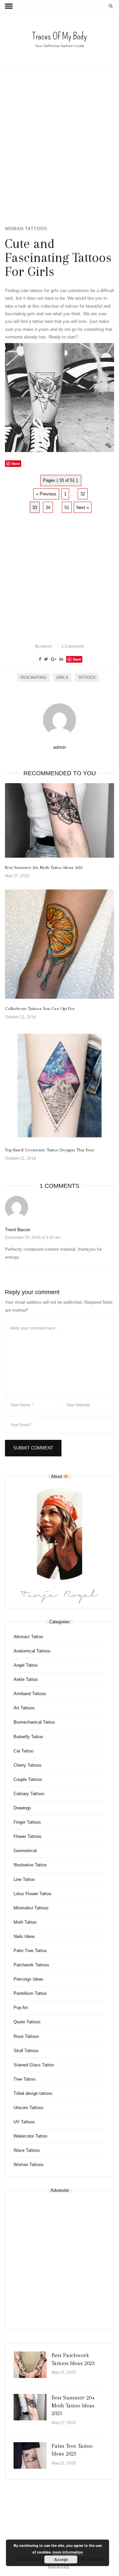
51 (67, 507)
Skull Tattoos (26, 2051)
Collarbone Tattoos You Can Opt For (40, 1009)
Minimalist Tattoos (31, 1908)
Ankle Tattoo (26, 1679)
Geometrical (25, 1851)
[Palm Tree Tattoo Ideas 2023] (30, 2455)
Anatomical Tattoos (32, 1651)
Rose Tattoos (26, 2036)
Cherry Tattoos (28, 1765)
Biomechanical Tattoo (34, 1722)
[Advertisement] (59, 145)
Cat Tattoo (23, 1751)
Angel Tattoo (26, 1665)
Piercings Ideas (28, 1979)
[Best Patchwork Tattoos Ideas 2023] (30, 2365)
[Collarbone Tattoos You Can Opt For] (59, 944)
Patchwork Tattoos (31, 1965)
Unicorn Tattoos (29, 2108)
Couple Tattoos (28, 1779)
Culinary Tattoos (29, 1794)
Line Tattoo (24, 1879)
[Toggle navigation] (9, 6)
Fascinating (33, 678)
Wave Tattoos (27, 2150)
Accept (61, 2559)
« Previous (46, 494)
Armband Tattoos (30, 1694)
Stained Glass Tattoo (34, 2065)
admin (43, 646)
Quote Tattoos (27, 2022)
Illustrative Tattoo (30, 1865)
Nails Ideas (24, 1936)
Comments (73, 646)
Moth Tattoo (25, 1922)
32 (83, 494)
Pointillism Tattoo (30, 1993)
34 (48, 507)
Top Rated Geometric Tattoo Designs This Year (50, 1150)
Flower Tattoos (28, 1836)
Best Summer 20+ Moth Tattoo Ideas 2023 (44, 867)
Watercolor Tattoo (30, 2136)
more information (68, 2552)
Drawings (22, 1808)
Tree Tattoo (24, 2079)
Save (77, 659)
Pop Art (21, 2008)
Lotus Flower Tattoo (32, 1894)
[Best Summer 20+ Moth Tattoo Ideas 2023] (59, 820)
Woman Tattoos (26, 229)
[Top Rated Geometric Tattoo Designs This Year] (59, 1086)
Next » (83, 507)
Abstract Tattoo (28, 1637)
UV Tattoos (24, 2122)
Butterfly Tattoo (28, 1737)
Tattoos (87, 678)
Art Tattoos (24, 1708)
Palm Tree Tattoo (30, 1951)
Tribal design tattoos (33, 2093)
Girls (62, 678)
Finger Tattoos (27, 1822)
